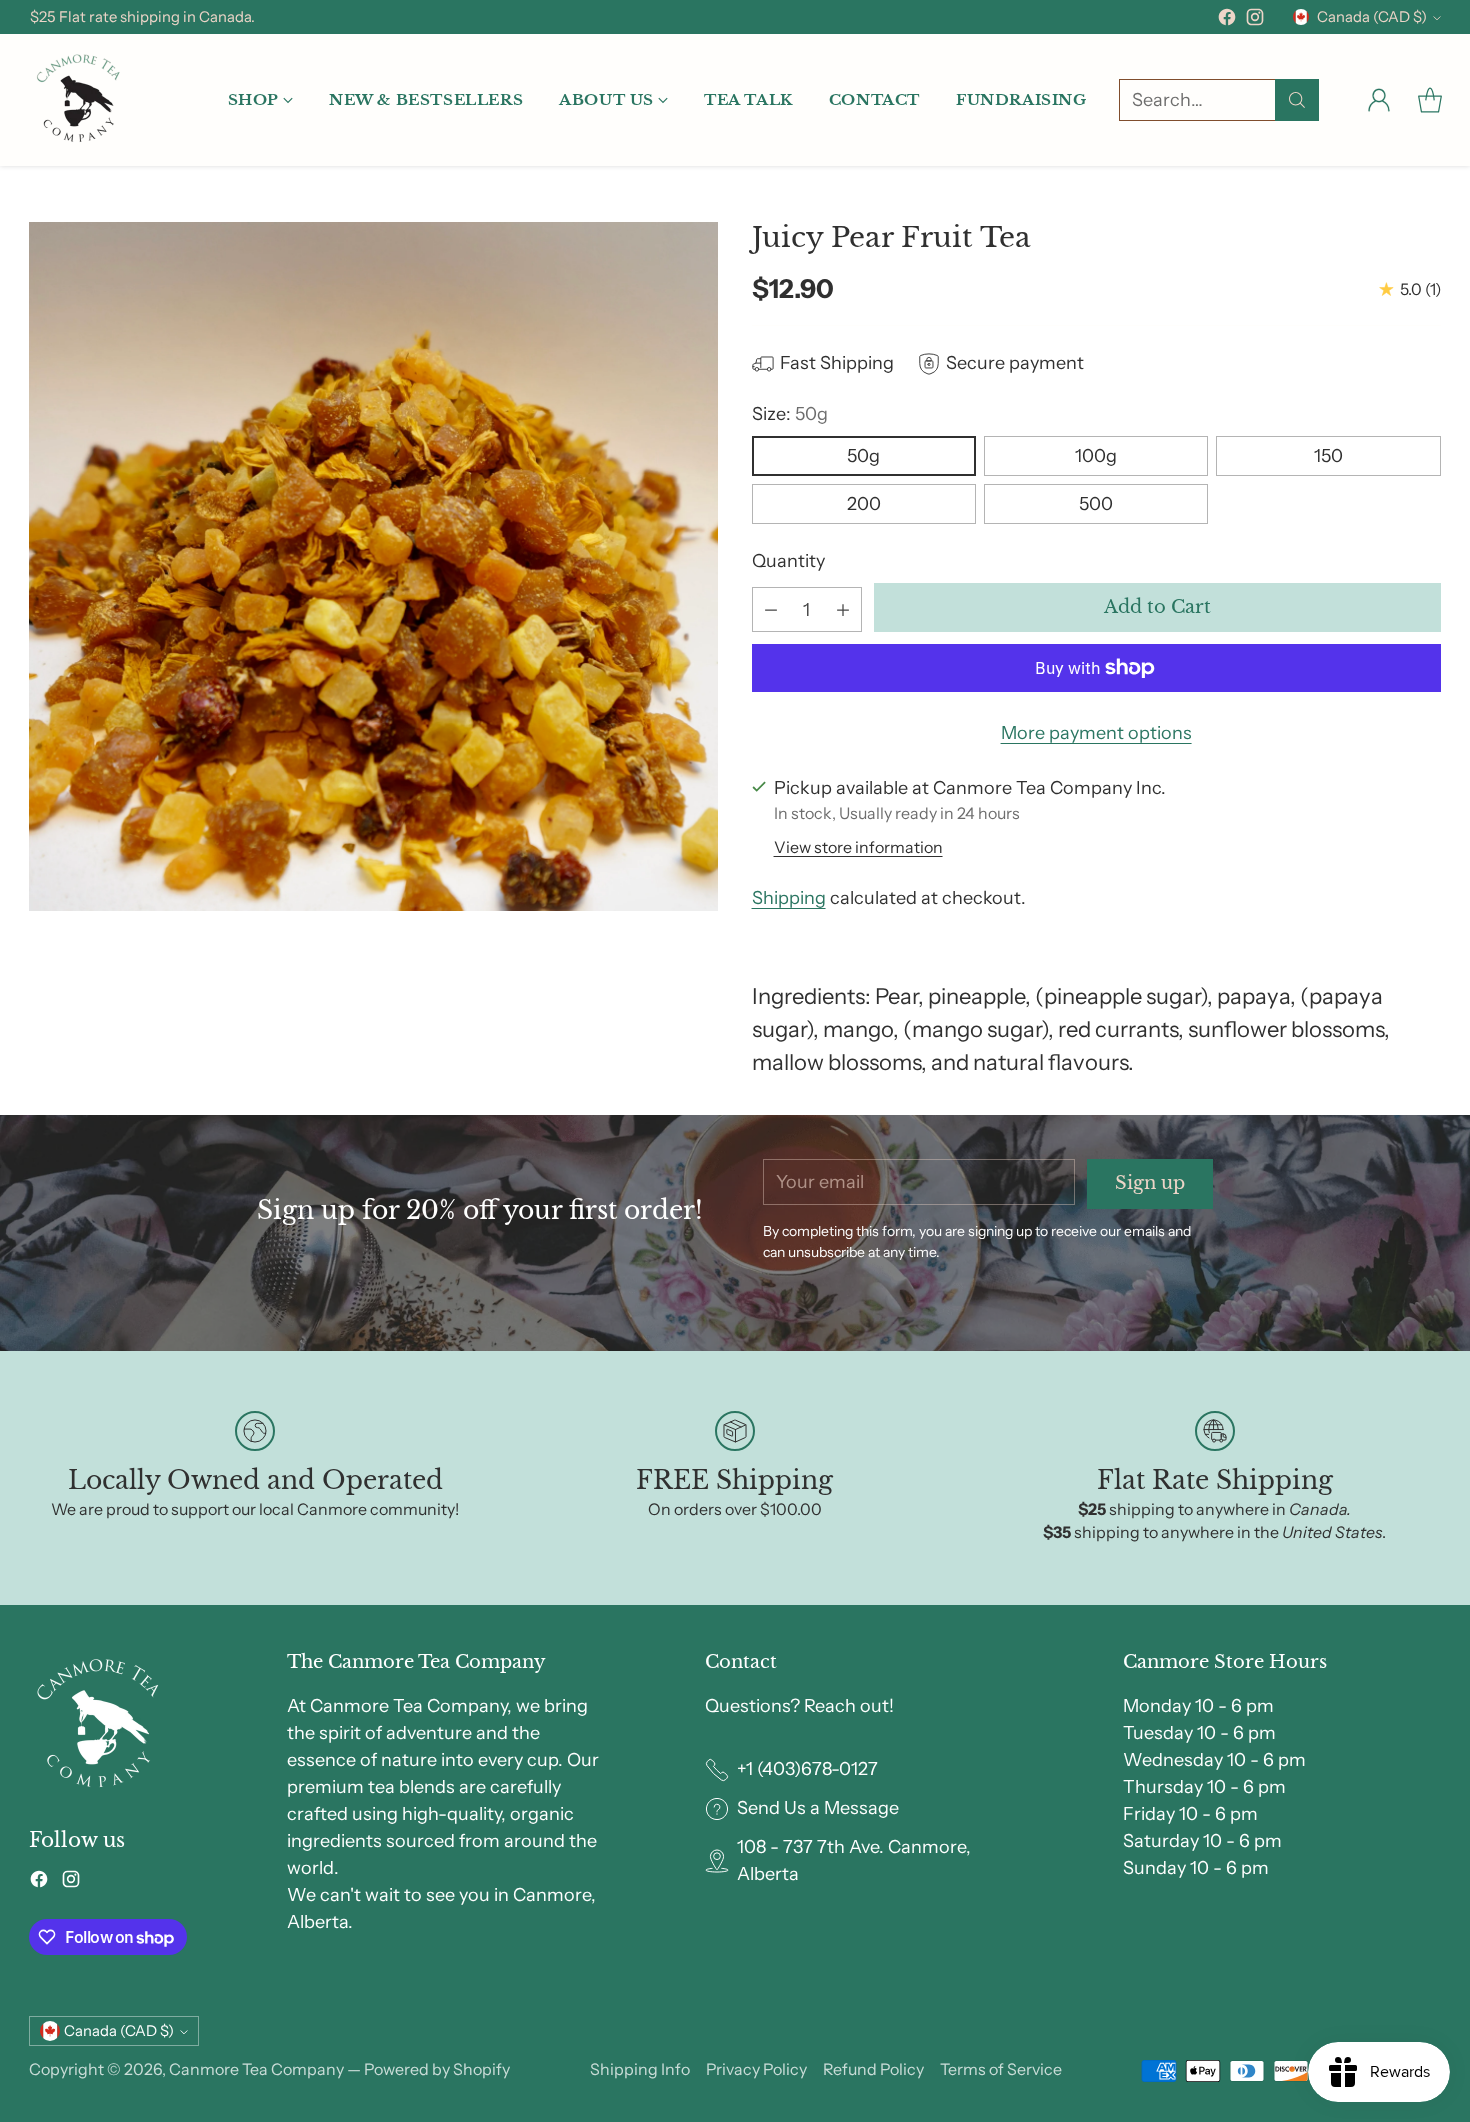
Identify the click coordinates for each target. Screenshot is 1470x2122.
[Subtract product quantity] (771, 609)
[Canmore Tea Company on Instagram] (1255, 21)
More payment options (1096, 733)
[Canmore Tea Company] (79, 100)
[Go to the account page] (1379, 100)
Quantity (788, 561)
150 (1328, 456)
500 (1096, 504)
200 (864, 504)
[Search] (1297, 100)
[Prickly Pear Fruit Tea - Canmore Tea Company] (373, 566)
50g (863, 456)
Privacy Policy (756, 2069)
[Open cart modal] (1430, 100)
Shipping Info (640, 2069)
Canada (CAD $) (1372, 17)
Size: (790, 414)
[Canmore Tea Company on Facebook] (1227, 21)
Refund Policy (873, 2069)
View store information (858, 847)
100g (1096, 456)
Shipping (789, 898)
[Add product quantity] (843, 609)
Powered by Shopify (437, 2069)
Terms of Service (1001, 2069)
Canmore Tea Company (256, 2069)
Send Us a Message (818, 1808)
